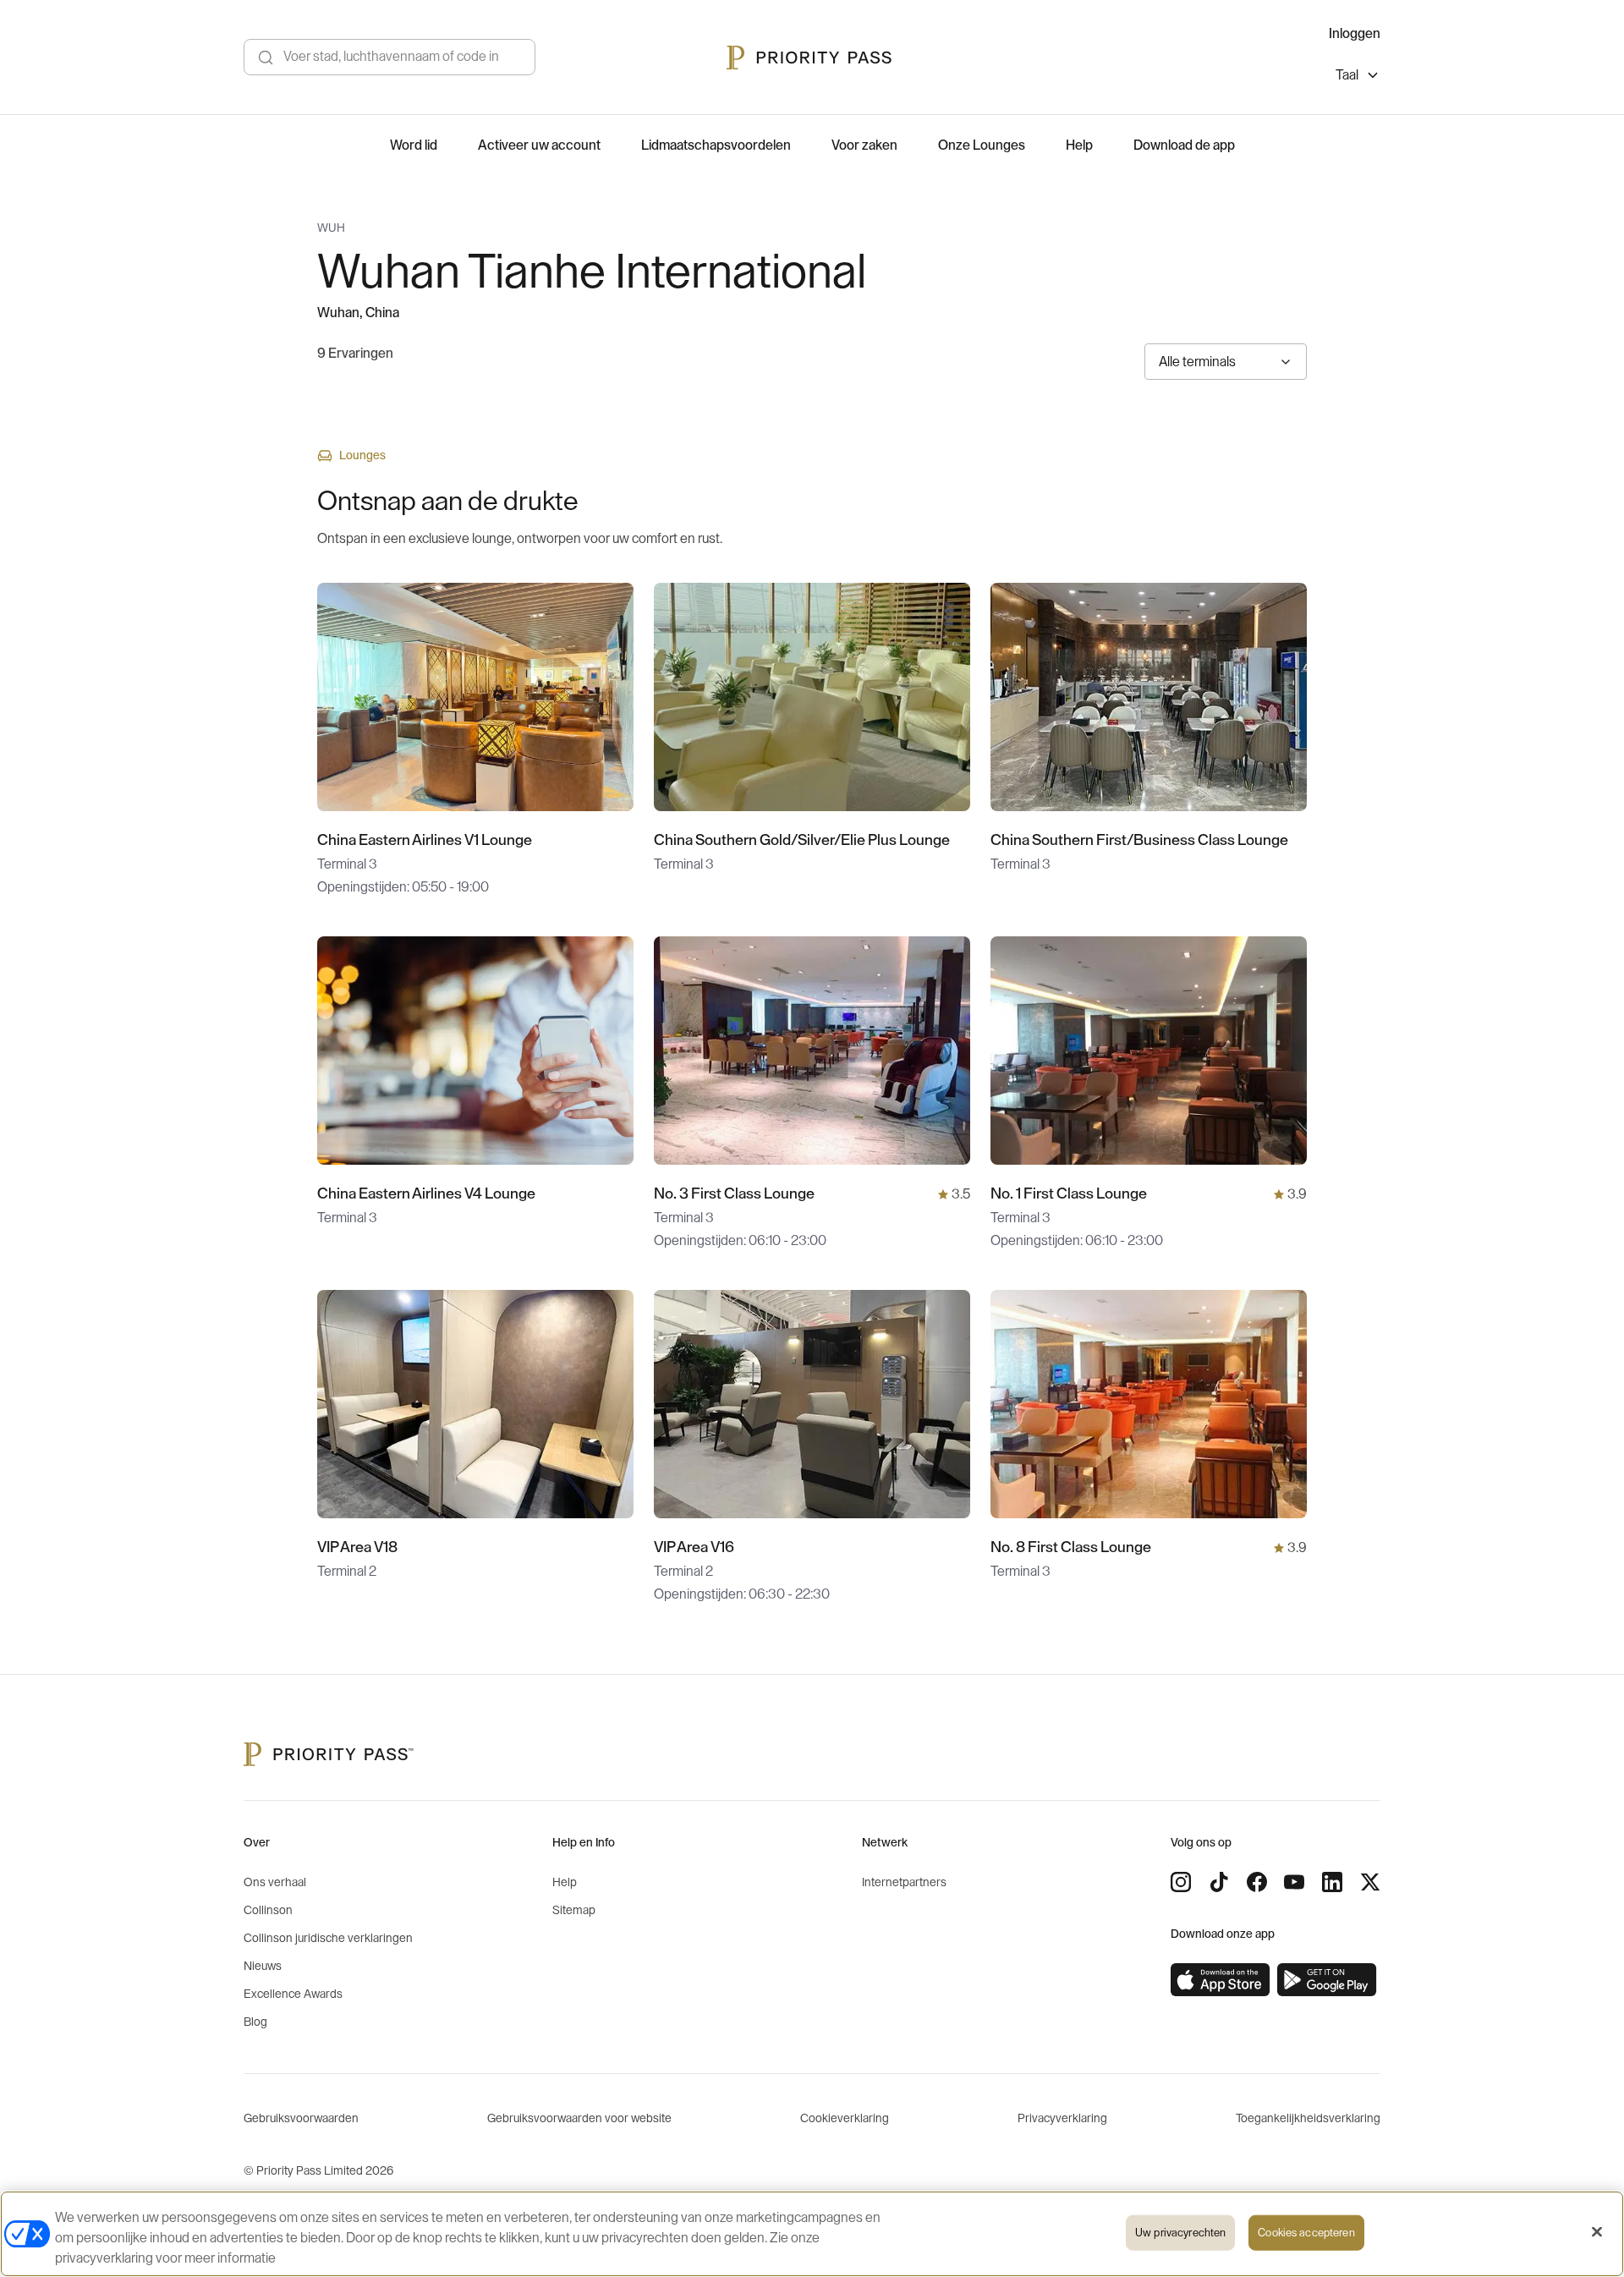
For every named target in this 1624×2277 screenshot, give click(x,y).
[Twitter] (1370, 1882)
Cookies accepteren (1306, 2233)
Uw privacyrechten (1180, 2233)
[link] (1221, 1980)
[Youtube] (1294, 1882)
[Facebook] (1257, 1882)
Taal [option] (1347, 75)
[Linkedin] (1332, 1882)
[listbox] (1358, 77)
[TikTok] (1219, 1882)
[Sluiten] (1597, 2232)
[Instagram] (1181, 1882)
